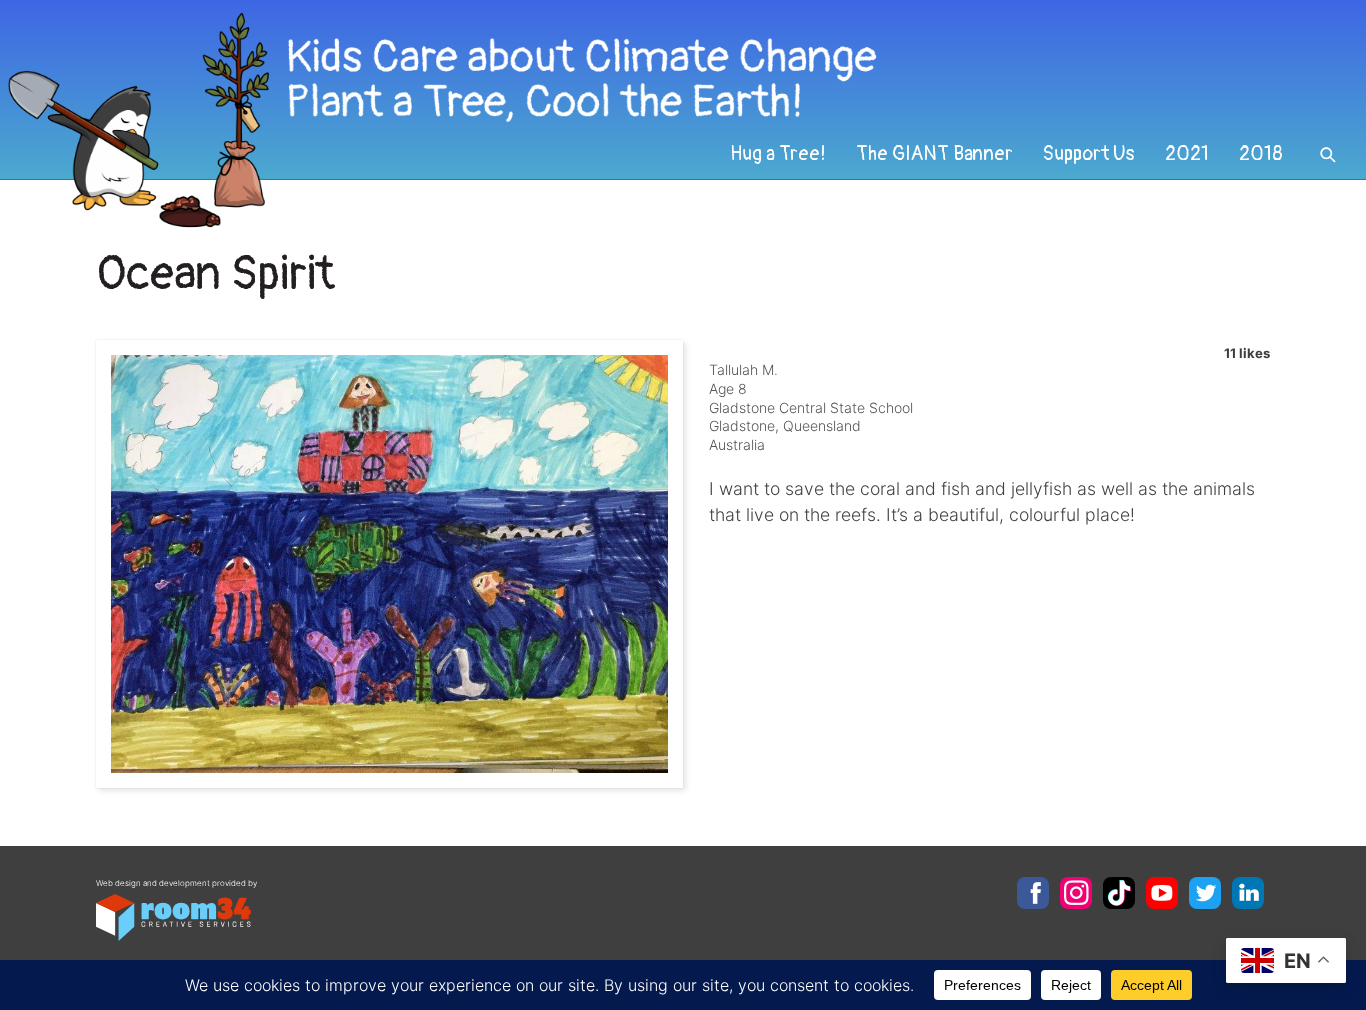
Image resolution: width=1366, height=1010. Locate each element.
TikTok (1119, 893)
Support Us (1089, 154)
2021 (1187, 154)
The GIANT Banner (934, 154)
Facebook (1033, 893)
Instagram (1076, 893)
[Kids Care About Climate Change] (554, 120)
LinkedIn (1248, 893)
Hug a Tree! (778, 154)
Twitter (1205, 893)
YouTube (1162, 893)
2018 (1261, 154)
